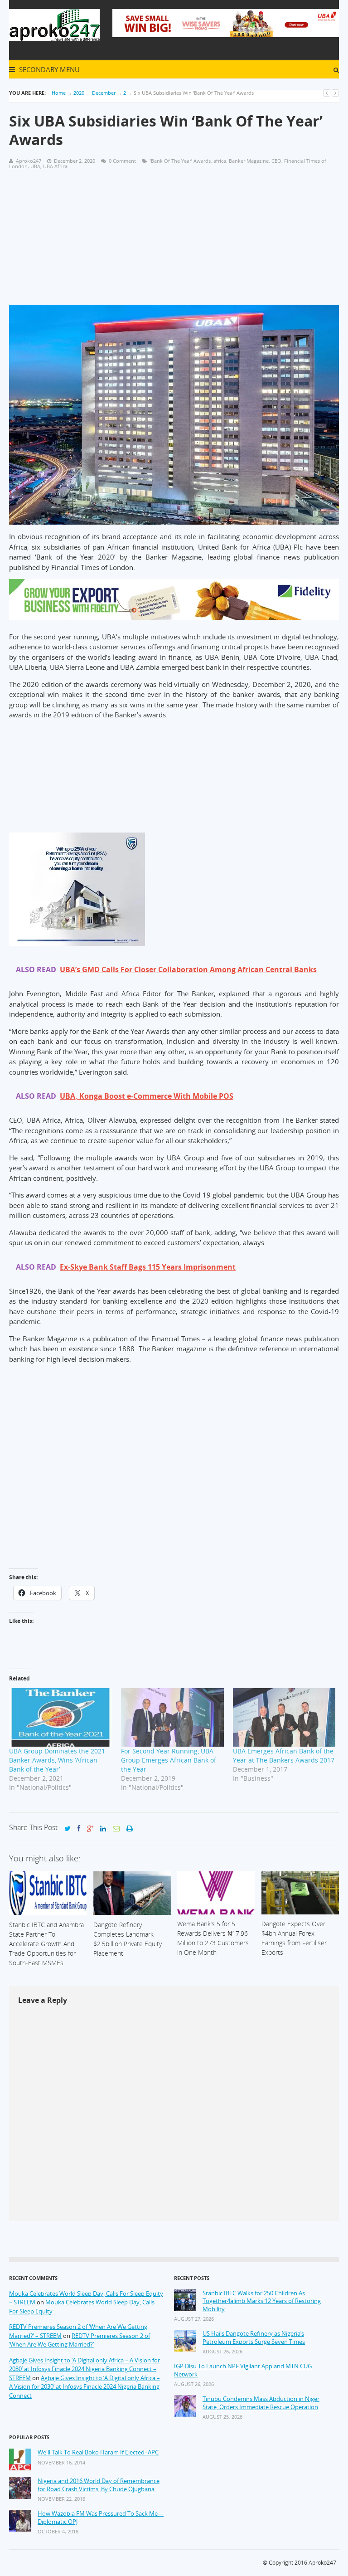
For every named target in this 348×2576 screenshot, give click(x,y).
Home (59, 93)
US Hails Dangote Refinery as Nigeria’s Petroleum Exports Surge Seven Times (254, 2338)
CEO (276, 161)
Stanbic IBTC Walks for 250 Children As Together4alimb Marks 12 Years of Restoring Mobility (262, 2301)
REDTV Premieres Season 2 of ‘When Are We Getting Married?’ (80, 2340)
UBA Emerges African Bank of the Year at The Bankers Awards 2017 (284, 1755)
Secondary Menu (48, 69)
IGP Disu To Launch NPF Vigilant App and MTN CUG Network (243, 2370)
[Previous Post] (327, 93)
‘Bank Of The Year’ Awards (180, 161)
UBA (35, 166)
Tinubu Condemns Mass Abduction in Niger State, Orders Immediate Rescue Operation (261, 2403)
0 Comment (122, 161)
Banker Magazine (249, 161)
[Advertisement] (174, 241)
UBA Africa (55, 166)
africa (220, 161)
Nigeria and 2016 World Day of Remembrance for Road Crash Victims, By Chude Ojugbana (99, 2485)
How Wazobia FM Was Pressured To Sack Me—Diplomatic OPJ (101, 2518)
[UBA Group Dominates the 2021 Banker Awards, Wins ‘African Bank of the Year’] (60, 1718)
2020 (79, 93)
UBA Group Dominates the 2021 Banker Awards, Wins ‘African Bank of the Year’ (57, 1760)
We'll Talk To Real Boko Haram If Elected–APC (98, 2452)
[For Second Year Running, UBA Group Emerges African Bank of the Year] (172, 1718)
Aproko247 (322, 2563)
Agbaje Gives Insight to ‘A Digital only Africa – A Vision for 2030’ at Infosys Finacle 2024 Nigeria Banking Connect (85, 2387)
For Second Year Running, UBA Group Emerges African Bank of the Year (169, 1760)
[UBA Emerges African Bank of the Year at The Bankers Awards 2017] (284, 1718)
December (104, 93)
